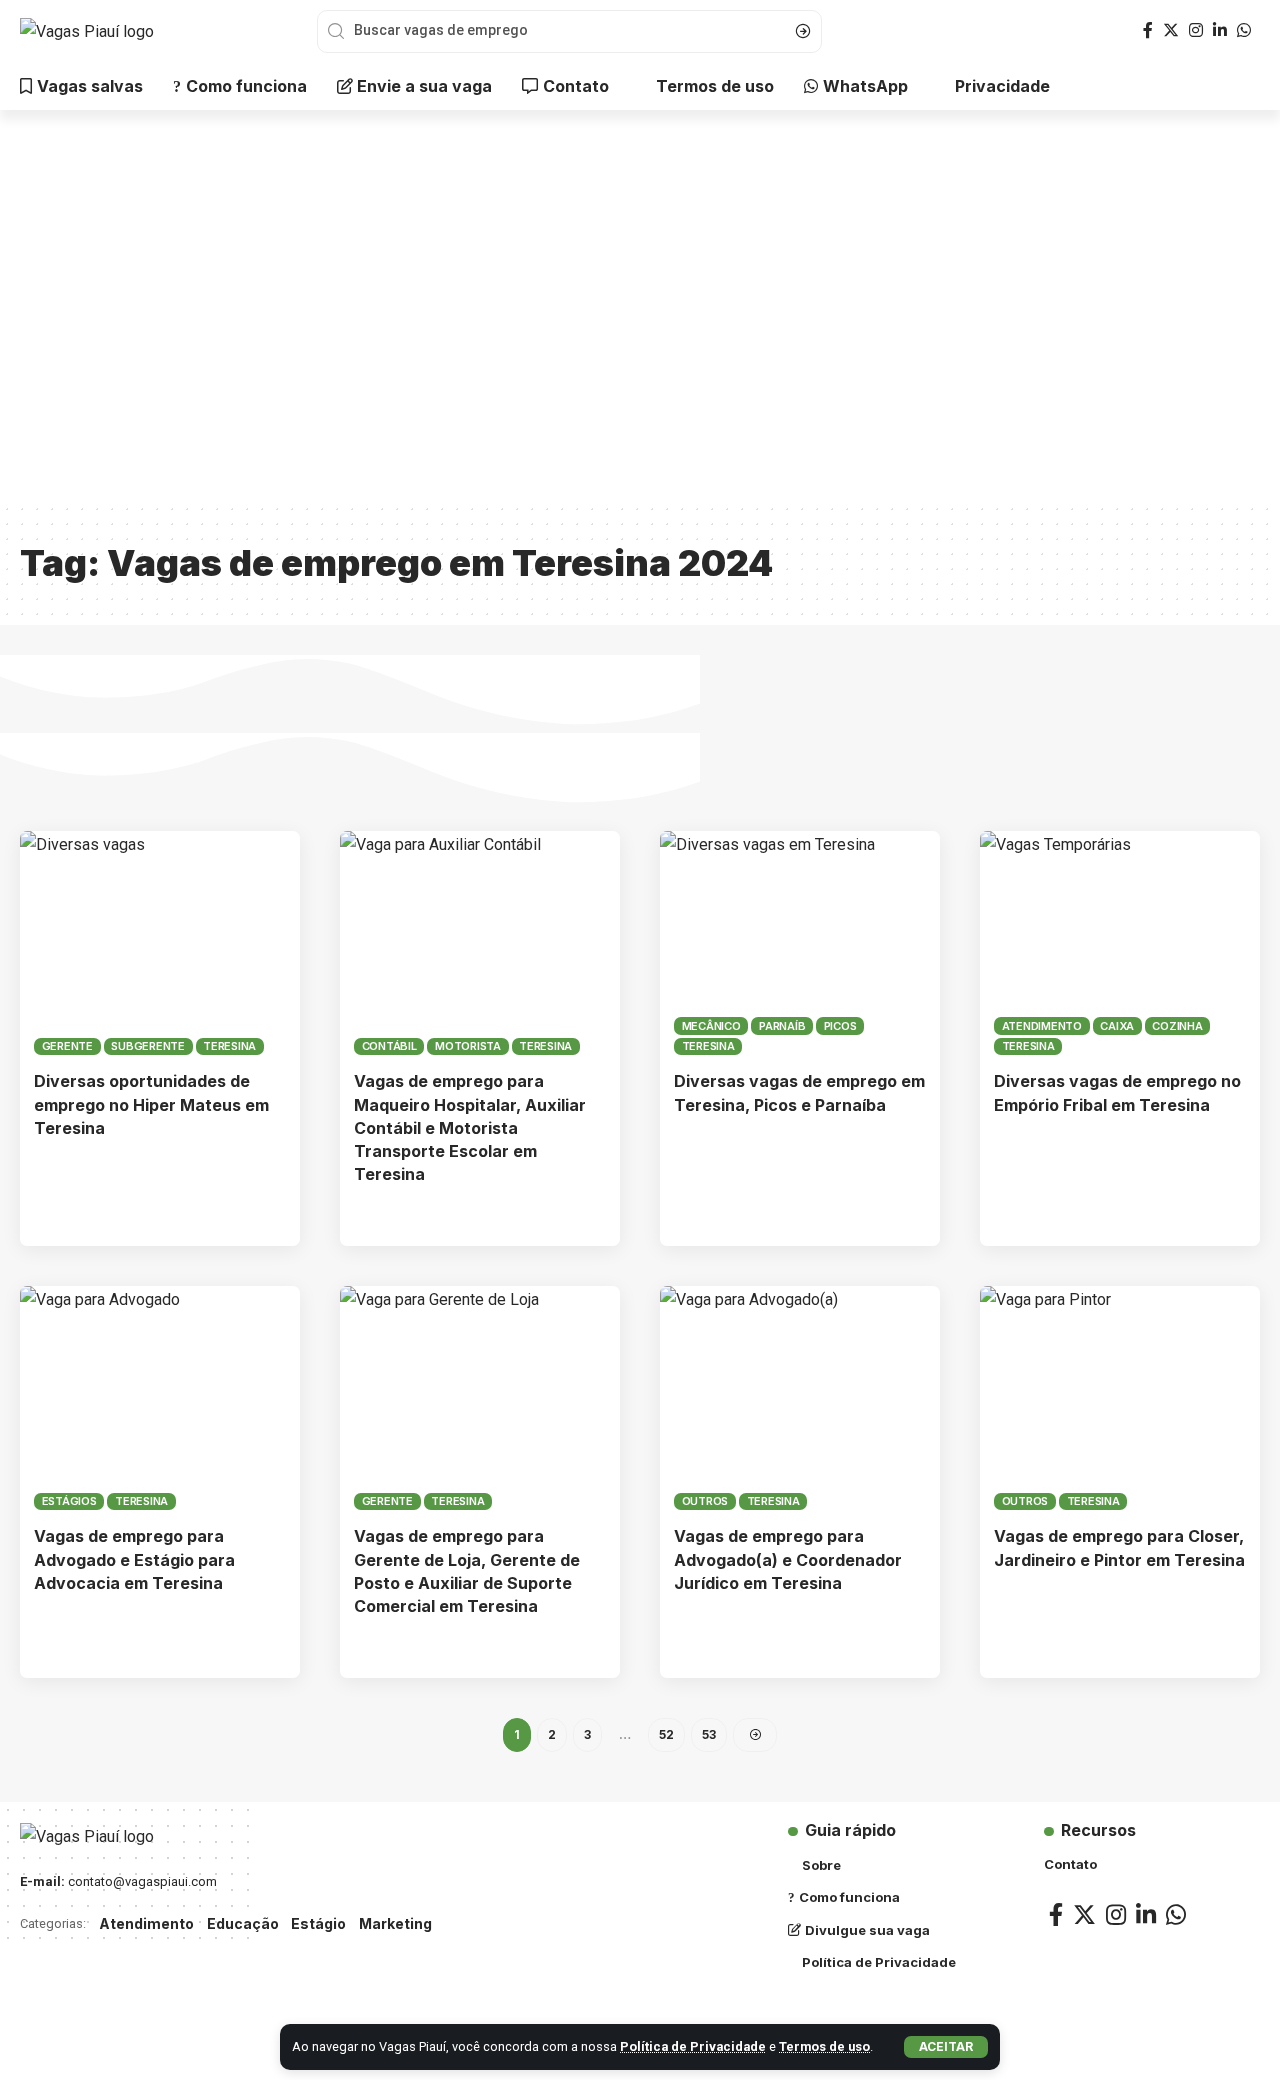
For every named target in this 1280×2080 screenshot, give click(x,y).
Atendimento (1042, 1026)
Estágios (69, 1501)
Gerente (67, 1046)
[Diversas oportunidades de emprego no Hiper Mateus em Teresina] (160, 943)
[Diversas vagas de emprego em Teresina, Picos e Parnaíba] (800, 943)
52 (666, 1734)
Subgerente (148, 1046)
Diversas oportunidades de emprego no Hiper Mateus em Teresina (151, 1104)
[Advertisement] (640, 320)
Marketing (395, 1923)
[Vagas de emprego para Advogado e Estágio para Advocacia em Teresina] (160, 1398)
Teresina (229, 1046)
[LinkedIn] (1220, 30)
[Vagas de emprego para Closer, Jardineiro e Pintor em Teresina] (1120, 1398)
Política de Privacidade (693, 2046)
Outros (705, 1501)
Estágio (318, 1923)
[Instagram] (1196, 30)
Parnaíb (782, 1026)
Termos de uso (824, 2046)
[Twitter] (1171, 30)
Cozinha (1177, 1026)
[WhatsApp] (1244, 30)
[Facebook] (1148, 30)
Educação (243, 1923)
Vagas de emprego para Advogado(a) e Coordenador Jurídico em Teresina (788, 1559)
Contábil (389, 1046)
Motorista (468, 1046)
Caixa (1117, 1026)
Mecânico (711, 1026)
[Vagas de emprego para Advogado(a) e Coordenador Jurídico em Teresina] (800, 1398)
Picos (840, 1026)
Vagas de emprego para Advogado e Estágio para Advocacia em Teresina (134, 1559)
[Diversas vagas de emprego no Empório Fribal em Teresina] (1120, 943)
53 (709, 1734)
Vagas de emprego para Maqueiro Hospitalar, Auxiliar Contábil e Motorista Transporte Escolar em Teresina (470, 1127)
